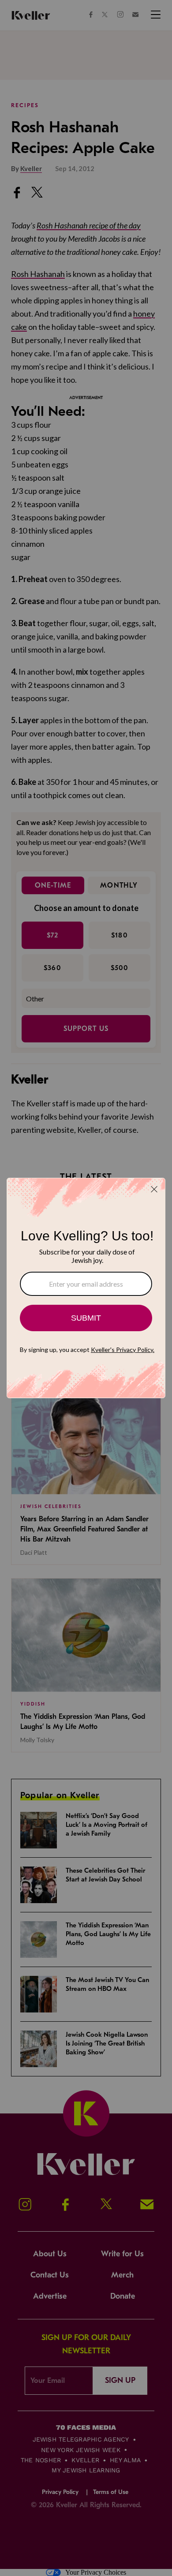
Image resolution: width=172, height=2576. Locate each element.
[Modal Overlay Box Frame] (86, 1288)
